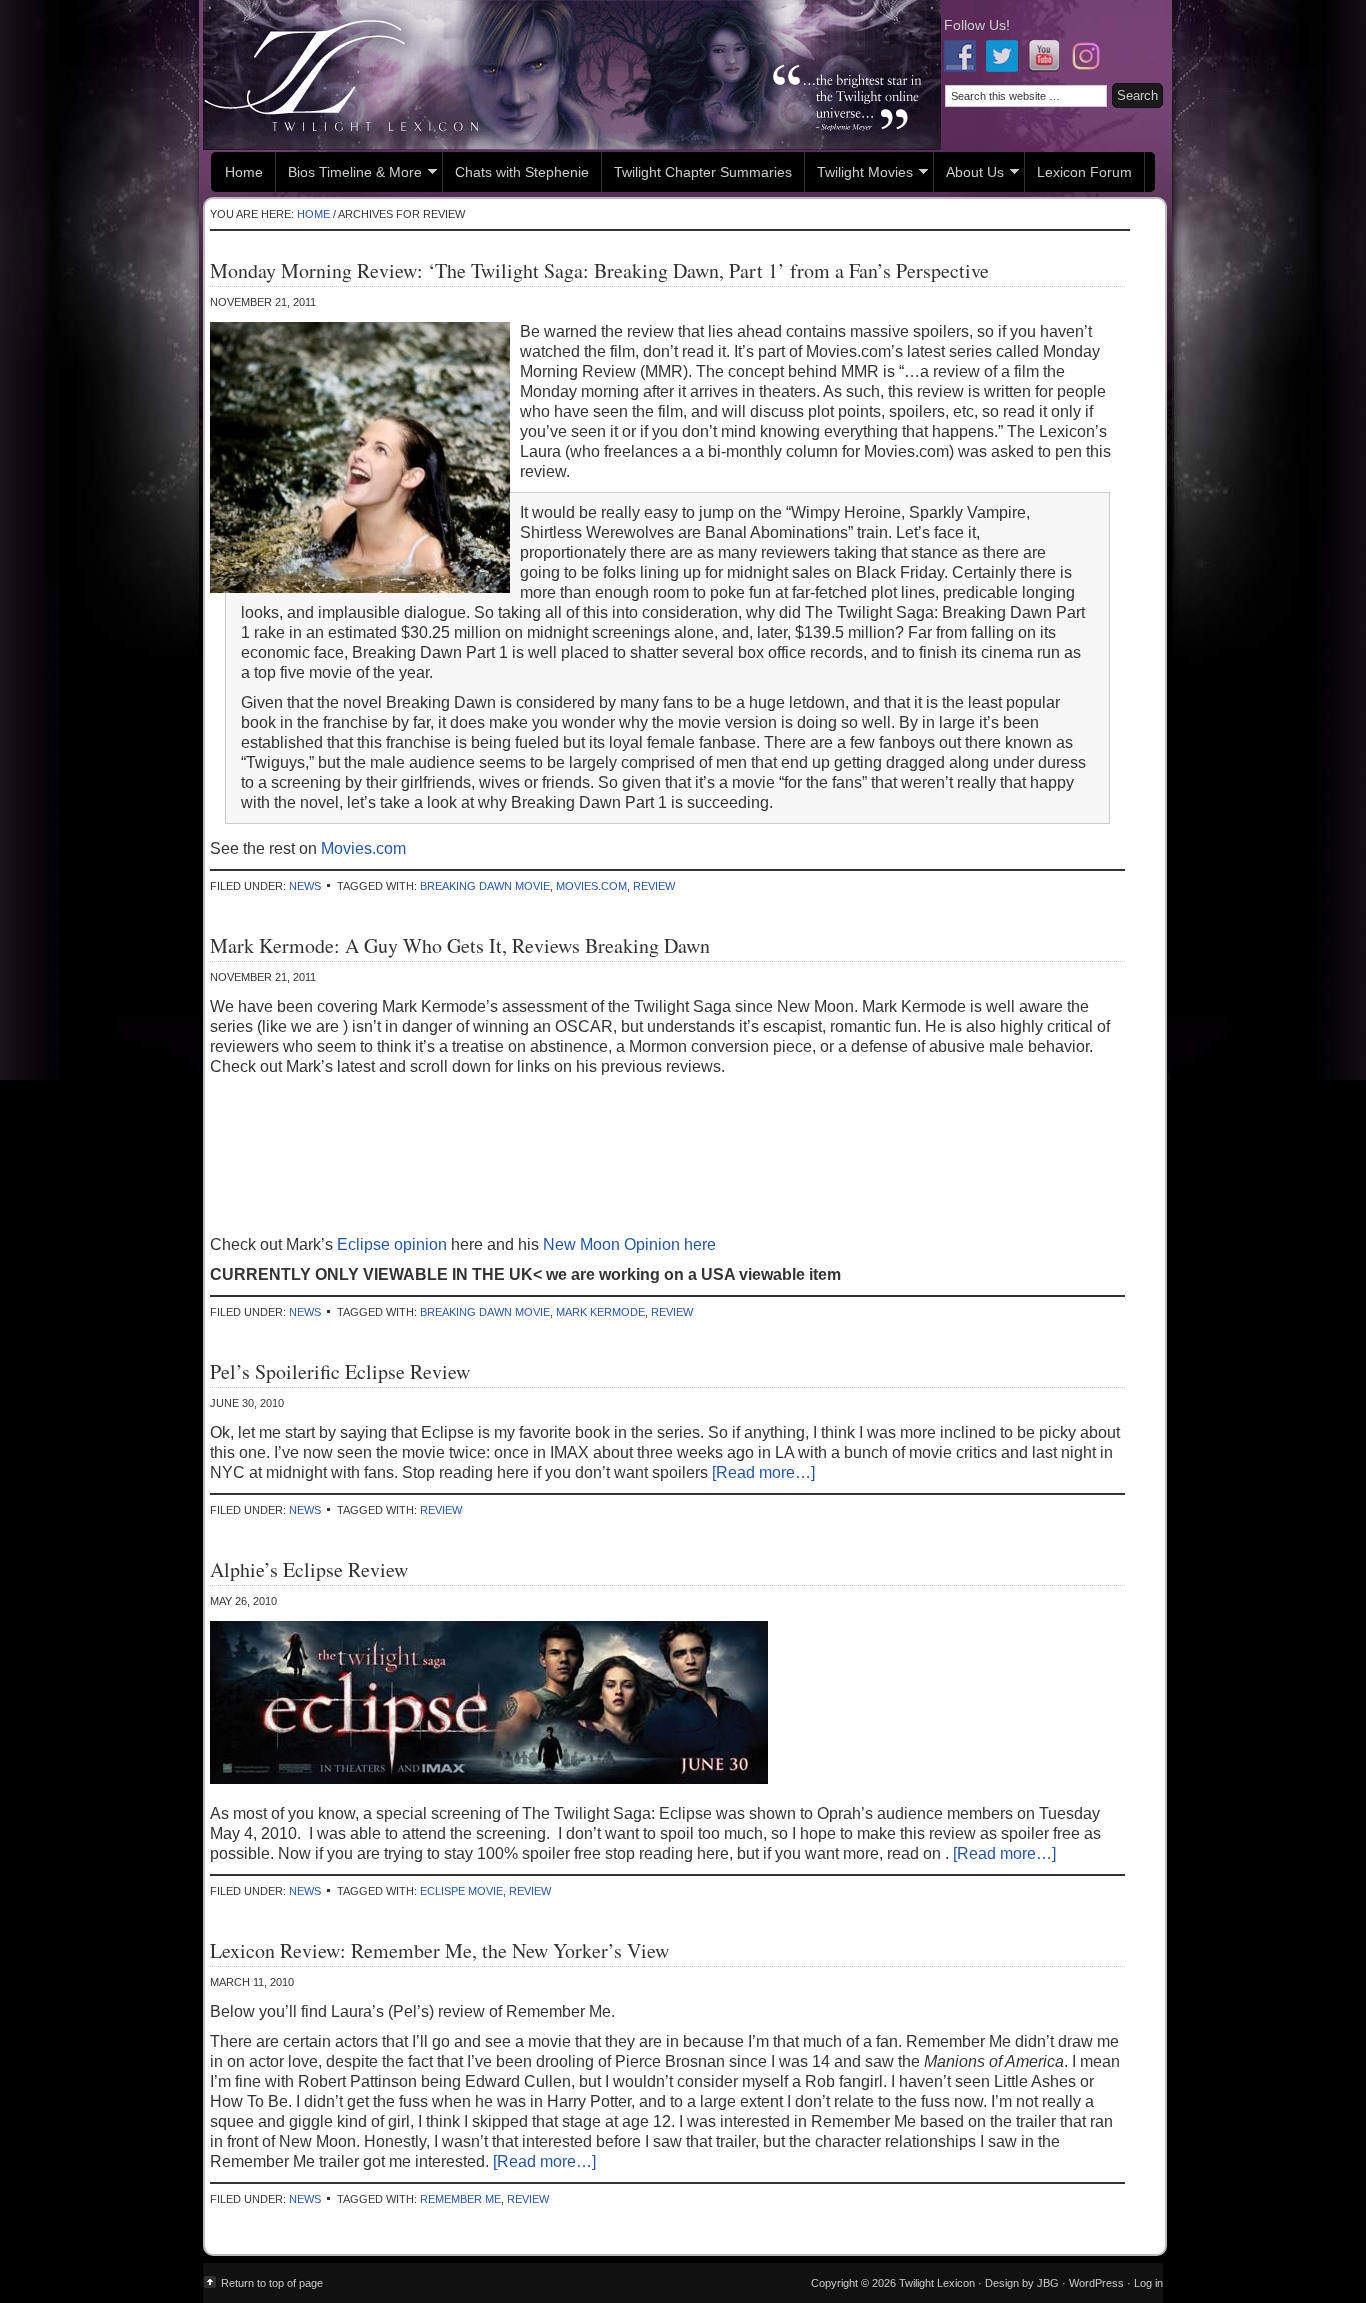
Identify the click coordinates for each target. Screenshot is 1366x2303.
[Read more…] (763, 1472)
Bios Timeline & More (349, 174)
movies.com (591, 886)
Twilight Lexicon (572, 75)
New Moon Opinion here (629, 1244)
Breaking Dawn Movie (485, 886)
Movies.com (363, 848)
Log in (1148, 2283)
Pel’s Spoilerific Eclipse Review (340, 1371)
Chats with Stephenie (522, 172)
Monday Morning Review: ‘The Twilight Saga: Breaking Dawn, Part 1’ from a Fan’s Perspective (599, 270)
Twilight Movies (859, 174)
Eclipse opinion (394, 1244)
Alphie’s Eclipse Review (309, 1569)
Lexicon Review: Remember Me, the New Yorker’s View (439, 1950)
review (654, 886)
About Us (969, 174)
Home (244, 172)
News (305, 886)
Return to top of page (272, 2283)
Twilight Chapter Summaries (703, 172)
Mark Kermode (600, 1312)
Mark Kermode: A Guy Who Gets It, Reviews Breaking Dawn (460, 945)
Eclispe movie (461, 1891)
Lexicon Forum (1084, 172)
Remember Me (460, 2199)
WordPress (1096, 2283)
